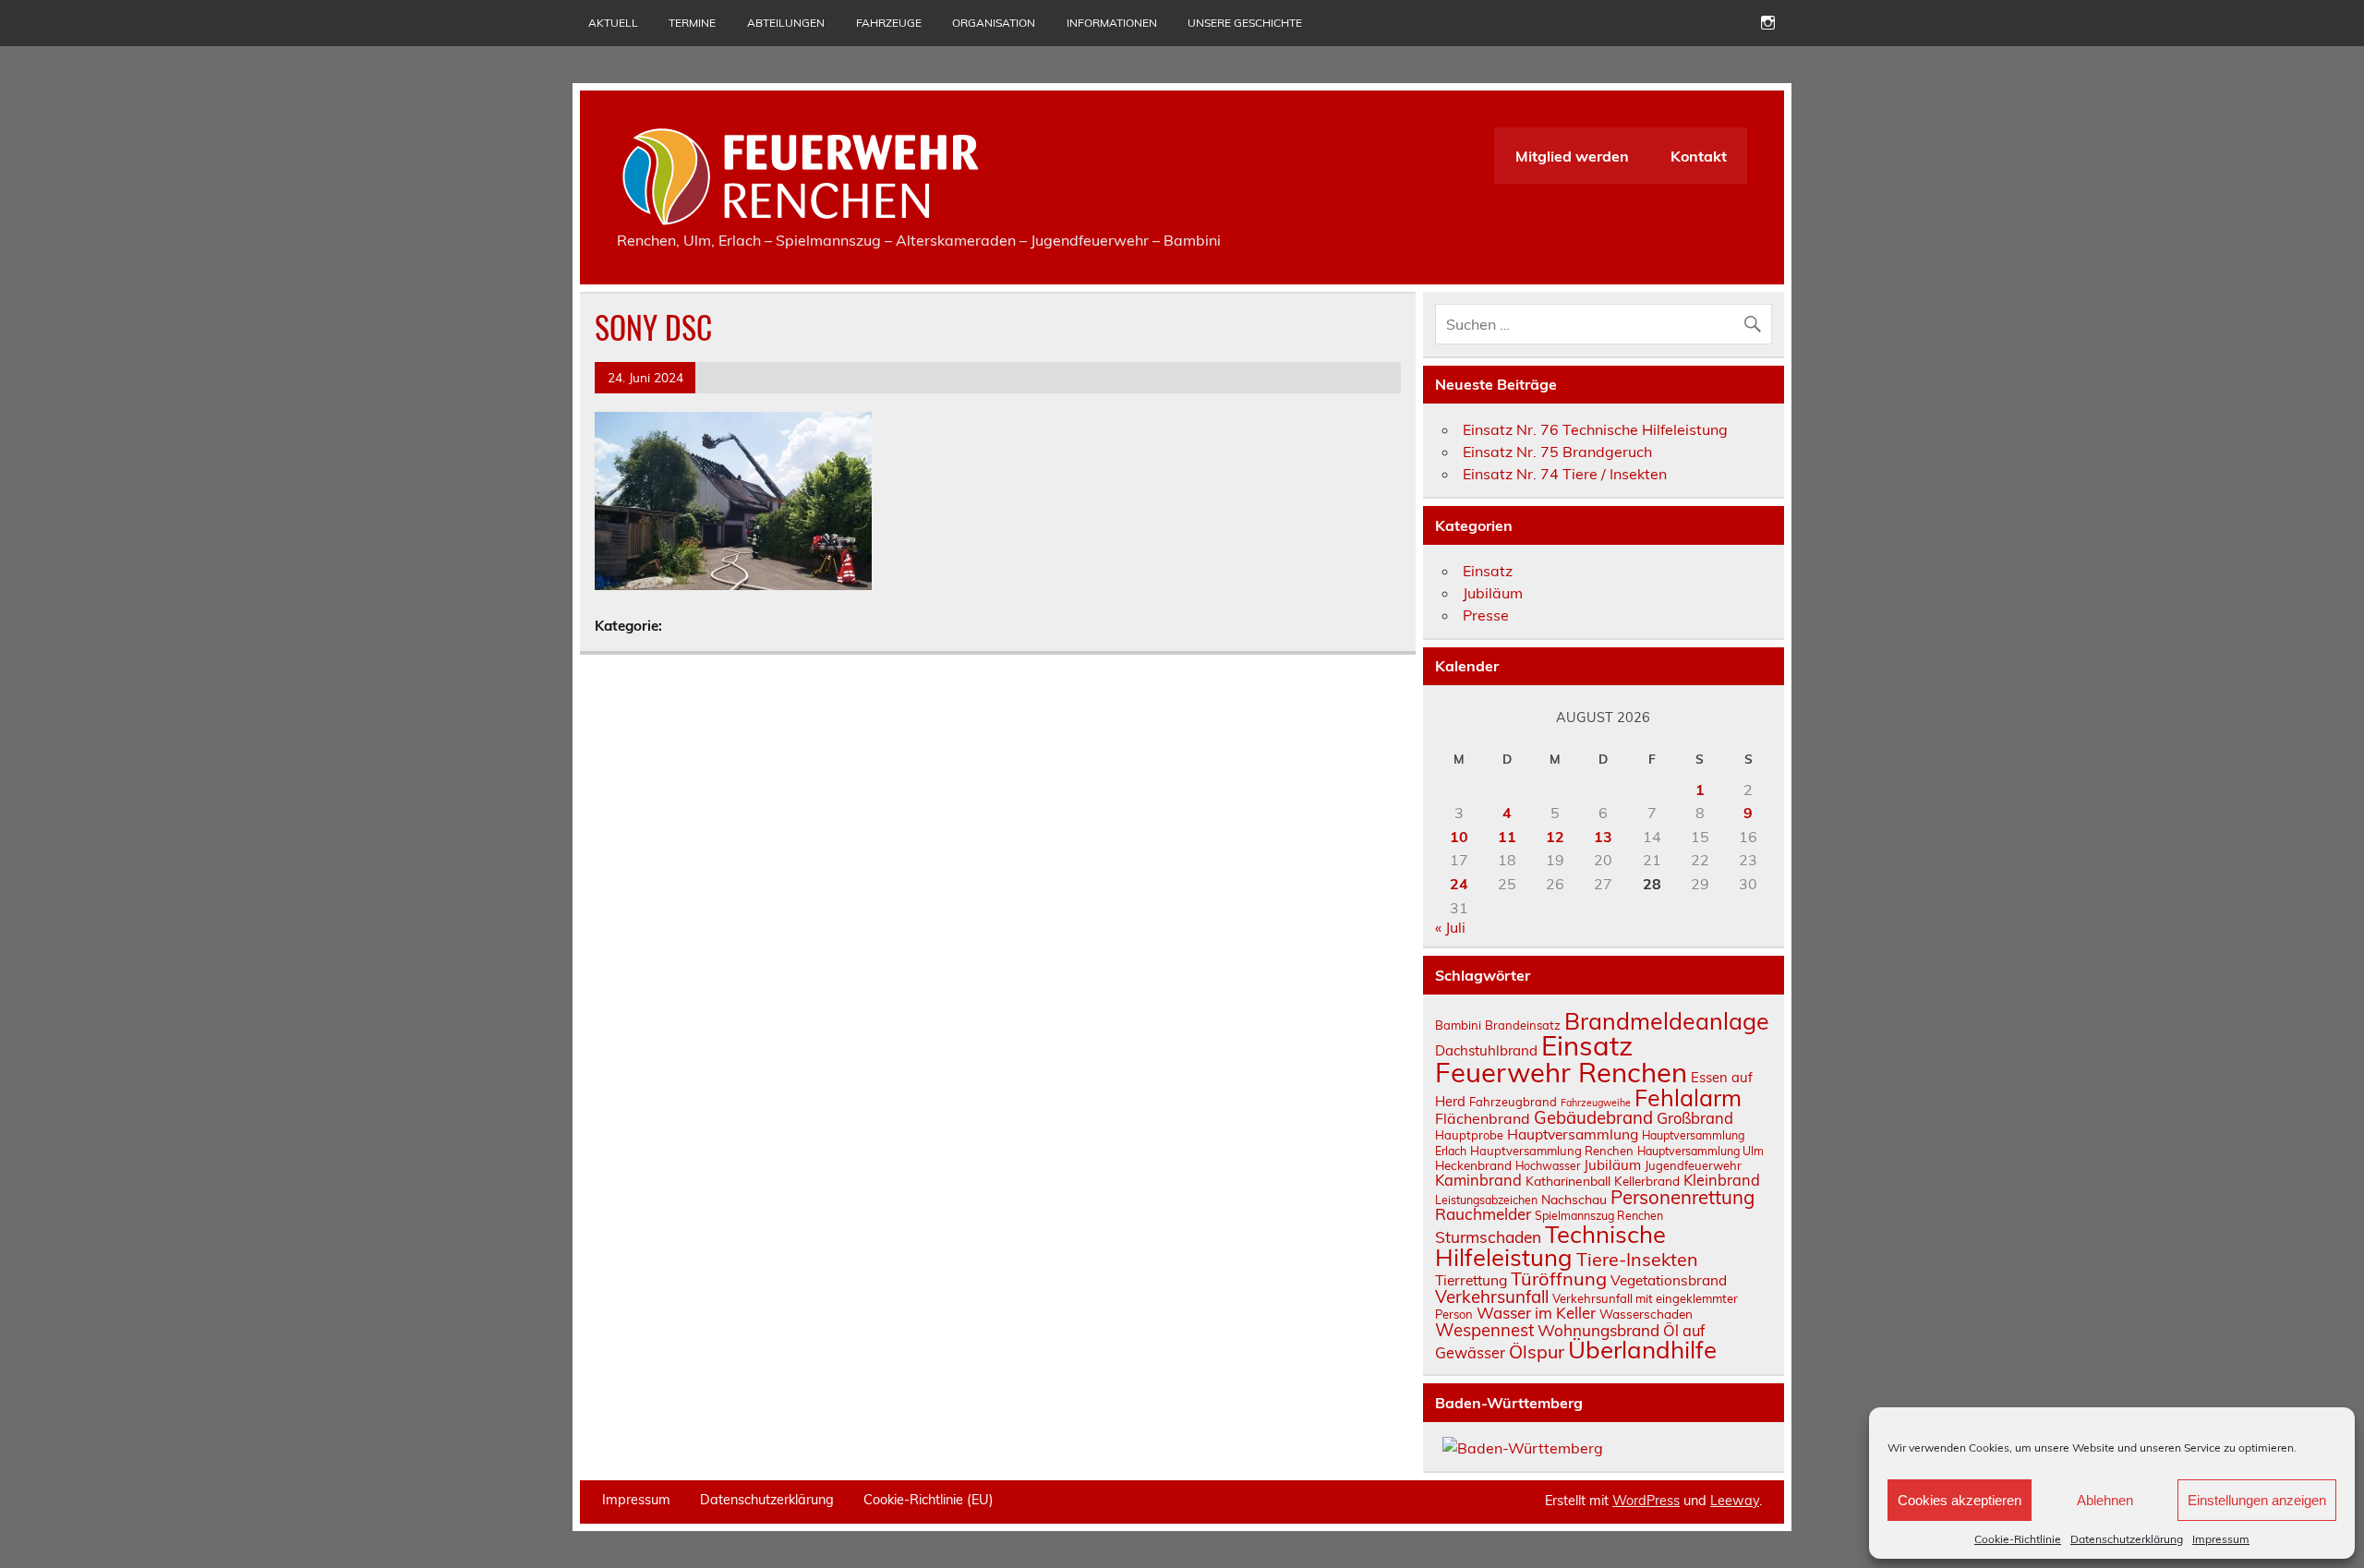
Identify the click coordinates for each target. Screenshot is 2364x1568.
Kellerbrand (1647, 1181)
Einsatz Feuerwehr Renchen (1561, 1059)
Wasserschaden (1646, 1314)
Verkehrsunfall (1492, 1297)
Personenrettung (1683, 1197)
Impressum (2221, 1539)
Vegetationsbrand (1669, 1280)
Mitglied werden (1572, 156)
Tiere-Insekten (1637, 1259)
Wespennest (1484, 1330)
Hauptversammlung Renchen (1552, 1151)
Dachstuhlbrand (1486, 1050)
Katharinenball (1568, 1181)
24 (1459, 884)
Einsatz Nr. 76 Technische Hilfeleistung (1595, 429)
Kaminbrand (1478, 1180)
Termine (692, 23)
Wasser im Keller (1536, 1313)
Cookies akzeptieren (1960, 1500)
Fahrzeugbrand (1513, 1102)
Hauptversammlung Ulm (1701, 1151)
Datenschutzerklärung (2127, 1539)
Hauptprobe (1469, 1135)
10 (1459, 837)
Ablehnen (2105, 1500)
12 (1555, 837)
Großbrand (1695, 1118)
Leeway (1735, 1501)
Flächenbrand (1483, 1118)
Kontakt (1699, 156)
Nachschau (1574, 1199)
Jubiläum (1493, 593)
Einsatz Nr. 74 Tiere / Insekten (1565, 474)
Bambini (1458, 1025)
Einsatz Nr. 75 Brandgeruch (1557, 452)
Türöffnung (1559, 1279)
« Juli (1450, 927)
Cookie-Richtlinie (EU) (929, 1500)
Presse (1486, 615)
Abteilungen (786, 23)
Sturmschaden (1488, 1237)
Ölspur (1537, 1351)
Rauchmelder (1483, 1214)
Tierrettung (1471, 1280)
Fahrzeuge (889, 23)
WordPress (1646, 1501)
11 (1507, 837)
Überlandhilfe (1642, 1349)
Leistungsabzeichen (1486, 1200)
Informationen (1112, 23)
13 (1603, 837)
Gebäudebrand (1593, 1117)
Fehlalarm (1688, 1098)
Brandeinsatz (1523, 1025)
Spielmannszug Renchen (1599, 1216)
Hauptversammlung (1573, 1134)
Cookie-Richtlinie (2018, 1539)
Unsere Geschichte (1245, 23)
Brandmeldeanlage (1667, 1021)
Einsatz (1488, 571)
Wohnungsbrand (1598, 1330)
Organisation (994, 23)
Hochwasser (1548, 1166)
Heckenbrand (1473, 1165)
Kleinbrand (1722, 1180)
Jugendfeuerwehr (1693, 1165)
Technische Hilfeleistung (1550, 1246)
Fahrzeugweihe (1596, 1103)
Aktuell (613, 23)
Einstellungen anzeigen (2257, 1500)
